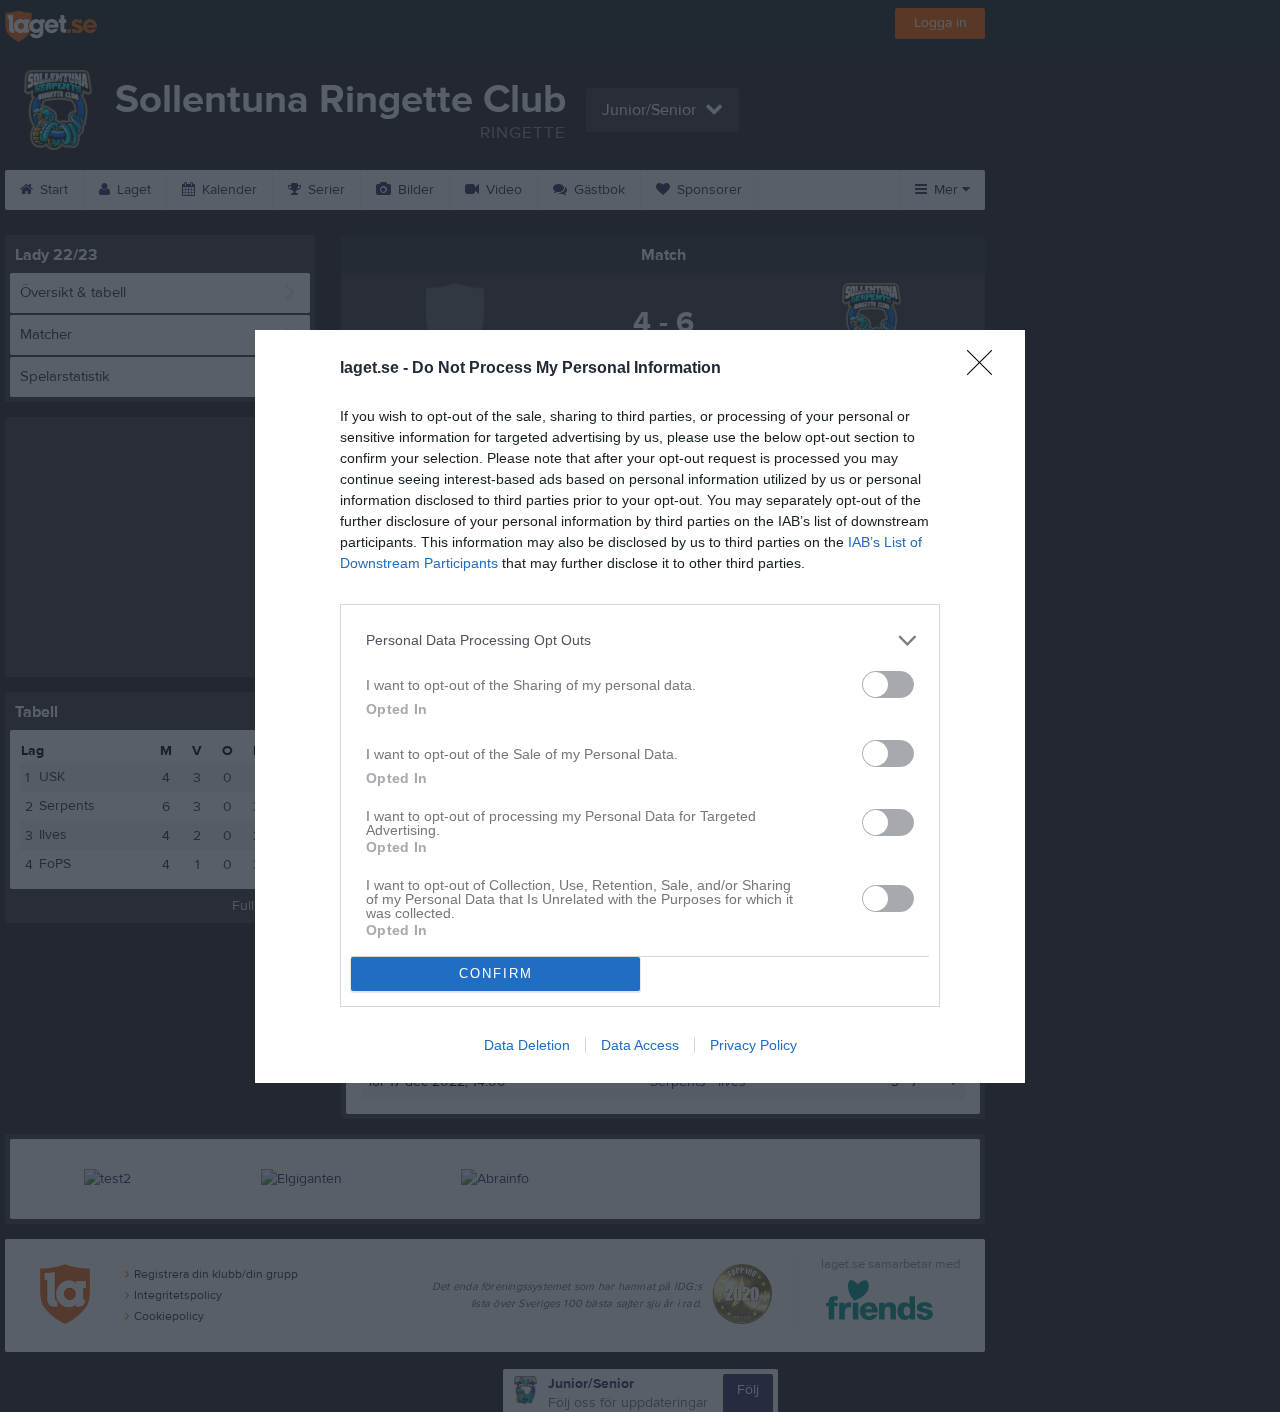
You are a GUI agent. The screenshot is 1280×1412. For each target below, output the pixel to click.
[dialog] (640, 706)
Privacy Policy (753, 1045)
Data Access (640, 1045)
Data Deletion (527, 1045)
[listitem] (640, 640)
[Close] (986, 369)
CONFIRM (496, 973)
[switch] (888, 684)
